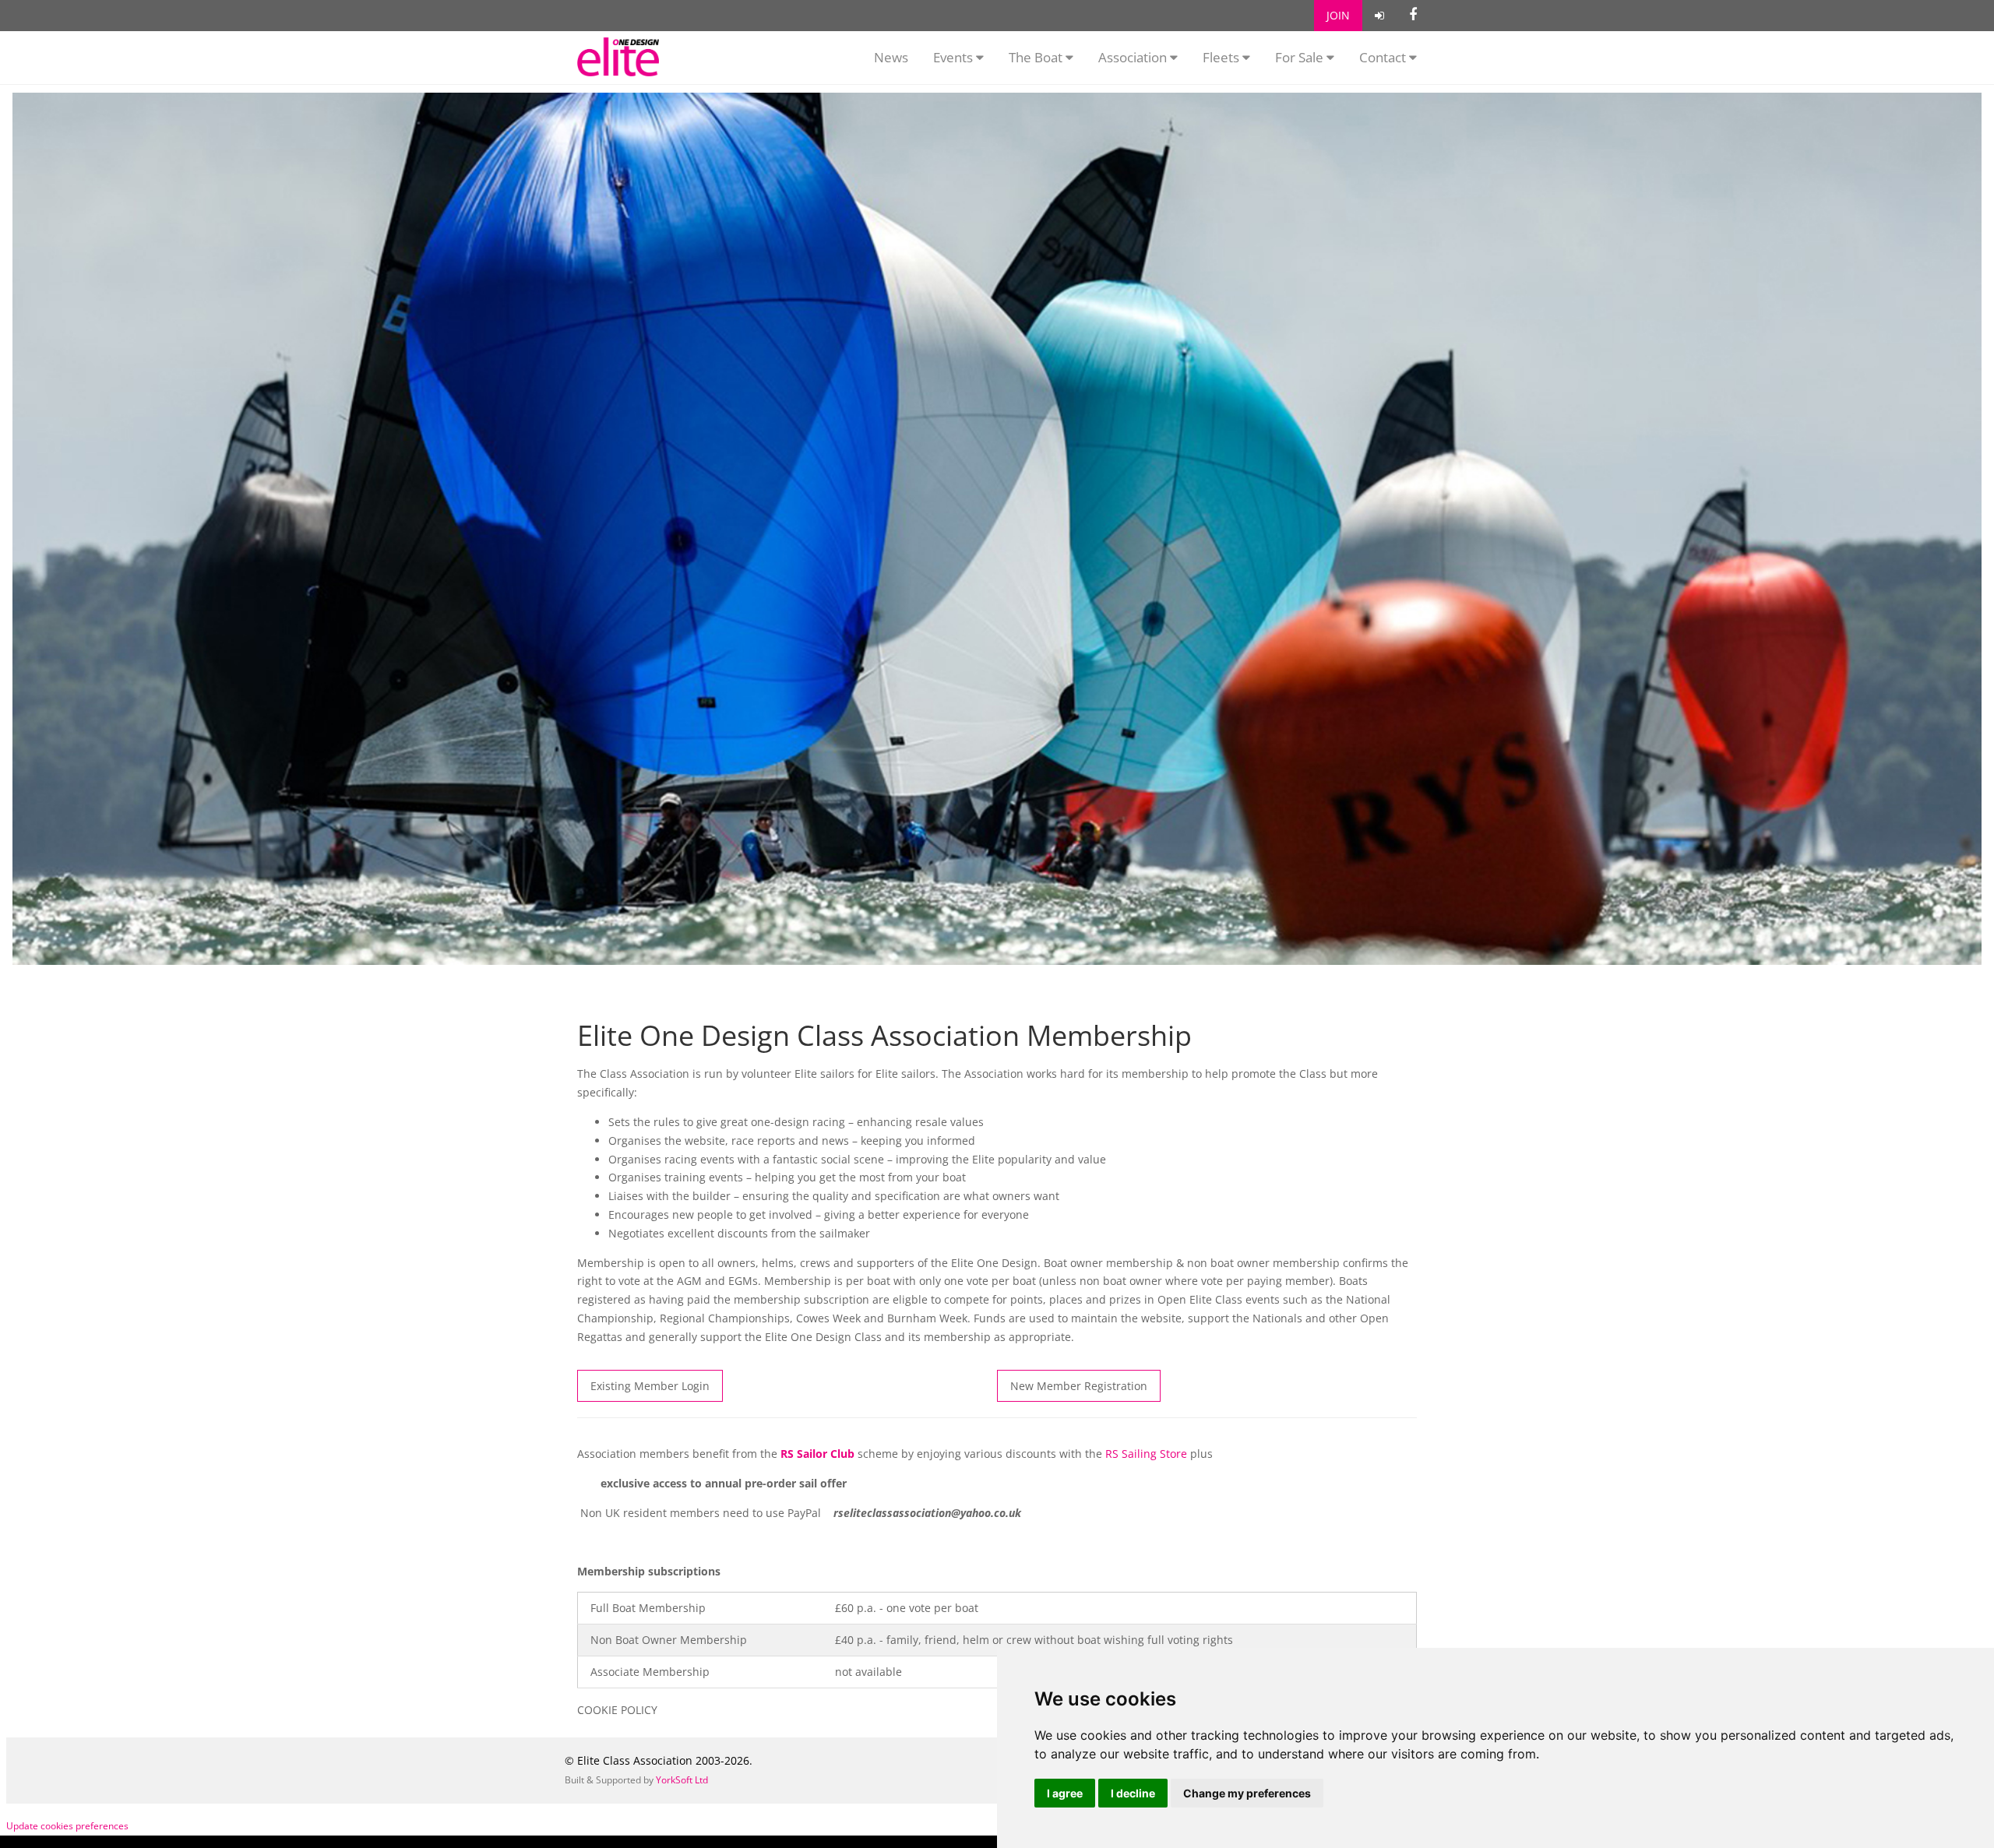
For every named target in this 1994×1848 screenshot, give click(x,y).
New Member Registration (1079, 1386)
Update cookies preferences (67, 1826)
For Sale (1301, 57)
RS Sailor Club (817, 1454)
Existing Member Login (650, 1386)
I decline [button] (1133, 1793)
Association (1134, 57)
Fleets (1221, 57)
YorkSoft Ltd (682, 1780)
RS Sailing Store (1146, 1454)
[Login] (1379, 16)
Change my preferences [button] (1247, 1793)
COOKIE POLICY (617, 1710)
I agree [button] (1065, 1793)
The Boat (1037, 57)
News (891, 57)
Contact (1384, 57)
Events (955, 57)
